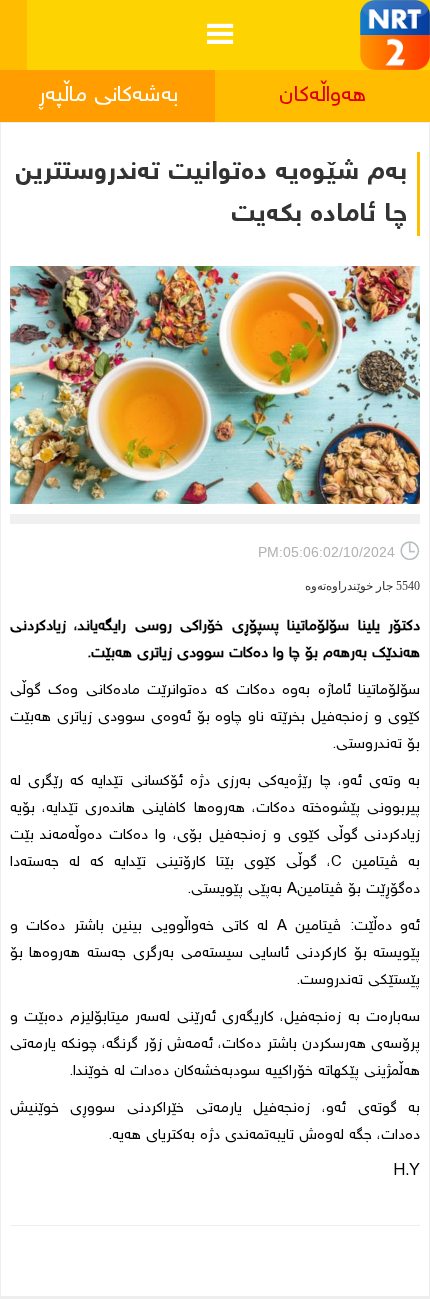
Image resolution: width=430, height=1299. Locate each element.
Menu (219, 18)
